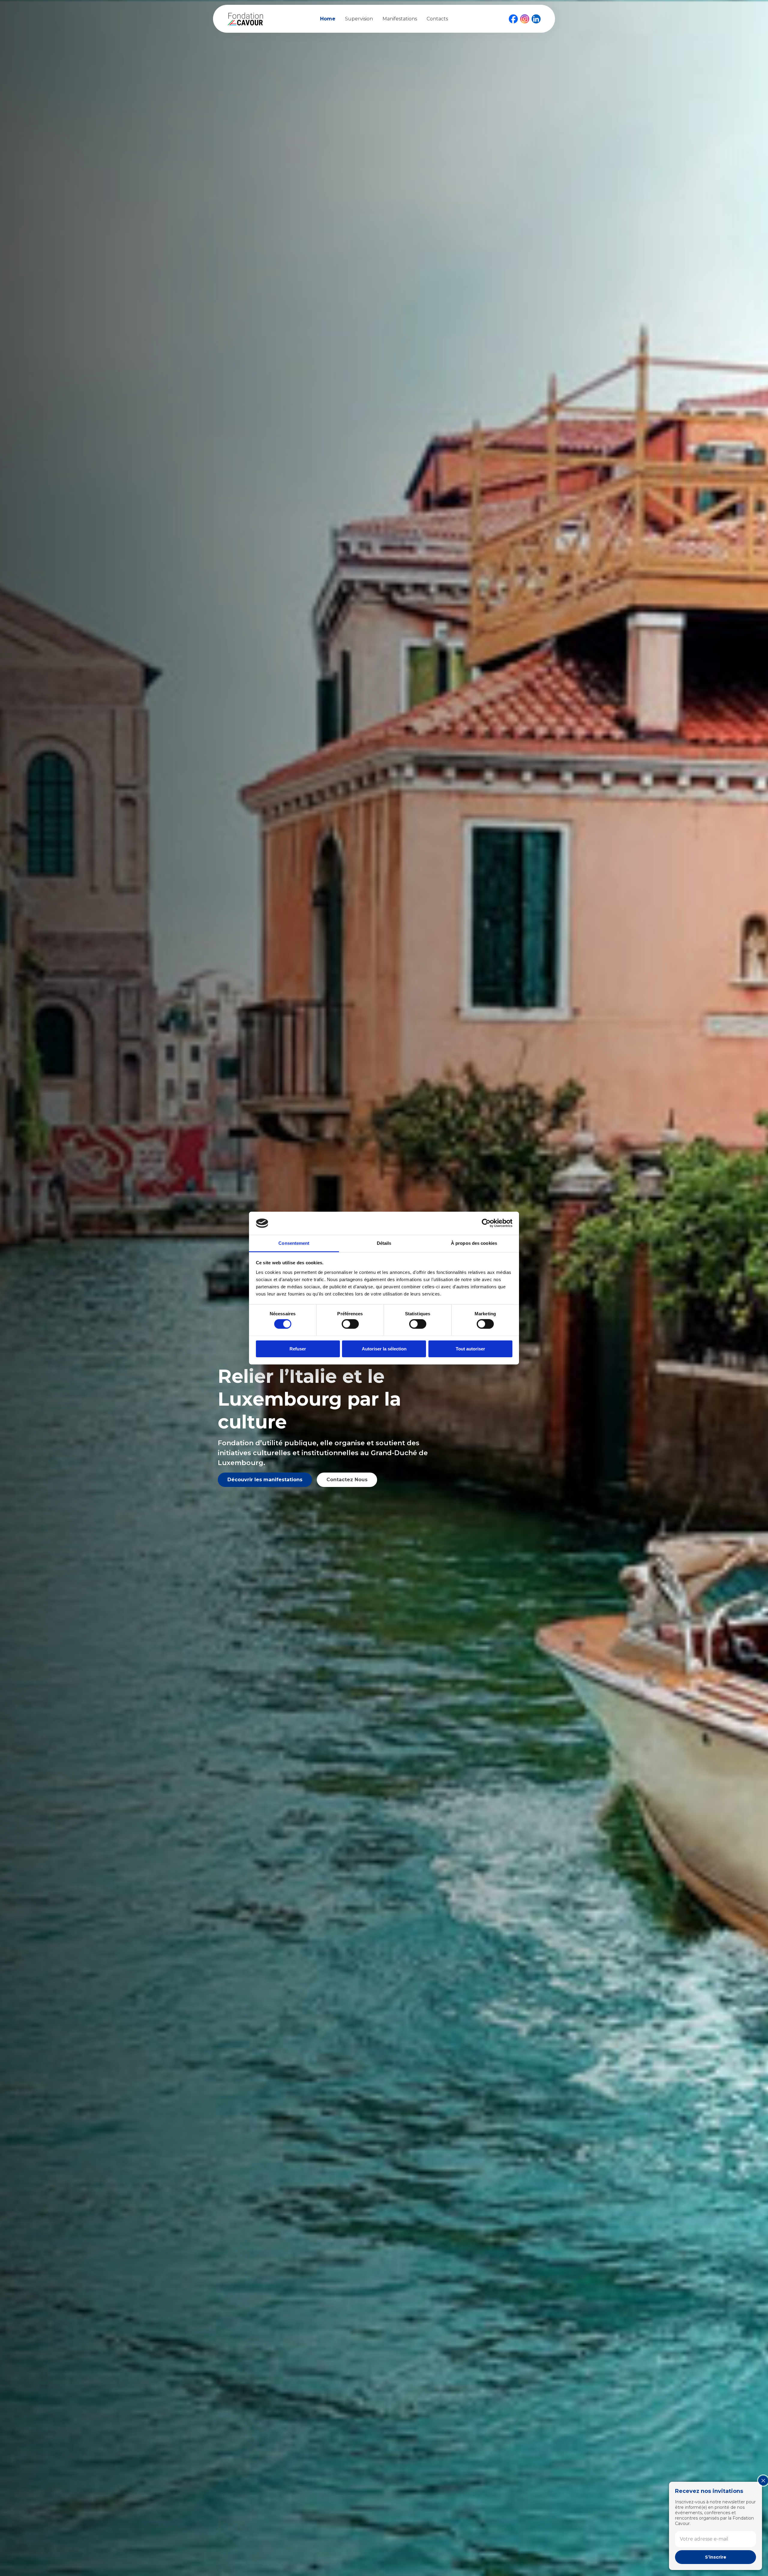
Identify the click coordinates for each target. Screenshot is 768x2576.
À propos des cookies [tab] (474, 1243)
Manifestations (400, 19)
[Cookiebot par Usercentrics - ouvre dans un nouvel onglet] (486, 1223)
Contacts (437, 19)
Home (328, 19)
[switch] (350, 1324)
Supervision (359, 19)
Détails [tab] (384, 1243)
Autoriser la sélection (384, 1348)
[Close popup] (763, 2481)
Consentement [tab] (294, 1243)
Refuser (298, 1348)
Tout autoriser (470, 1348)
